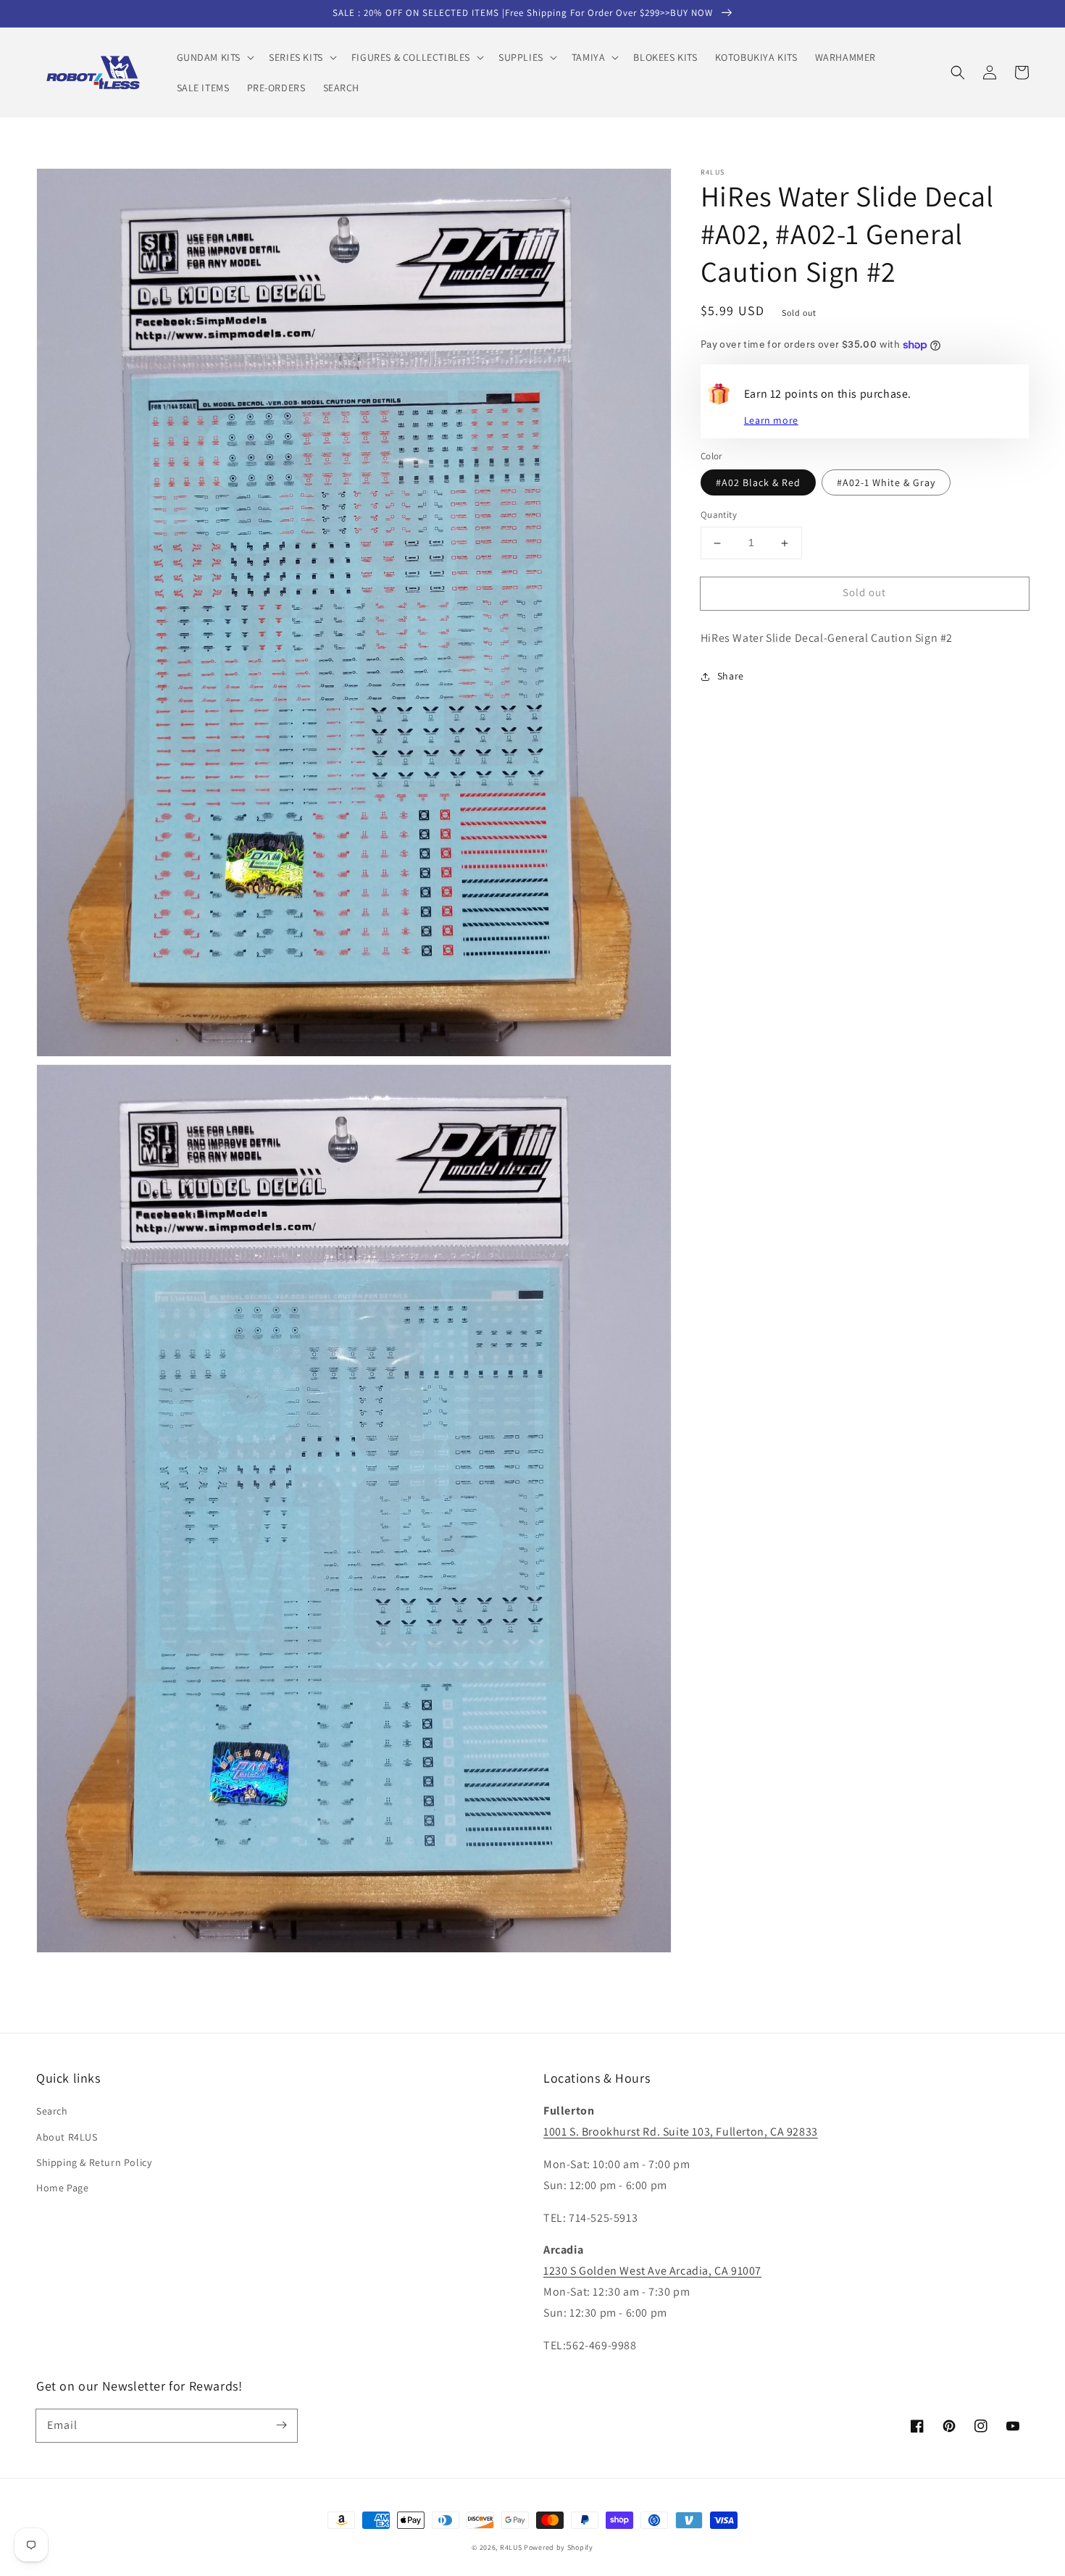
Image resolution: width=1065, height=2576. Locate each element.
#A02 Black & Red (758, 483)
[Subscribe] (281, 2425)
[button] (214, 57)
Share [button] (731, 676)
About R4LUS (67, 2137)
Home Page (62, 2188)
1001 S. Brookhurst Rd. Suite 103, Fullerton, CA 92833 (681, 2132)
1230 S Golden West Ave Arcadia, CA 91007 (652, 2271)
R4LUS (511, 2547)
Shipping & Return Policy (94, 2162)
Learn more (771, 420)
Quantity (719, 515)
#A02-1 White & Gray (886, 483)
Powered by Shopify (559, 2547)
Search (52, 2111)
